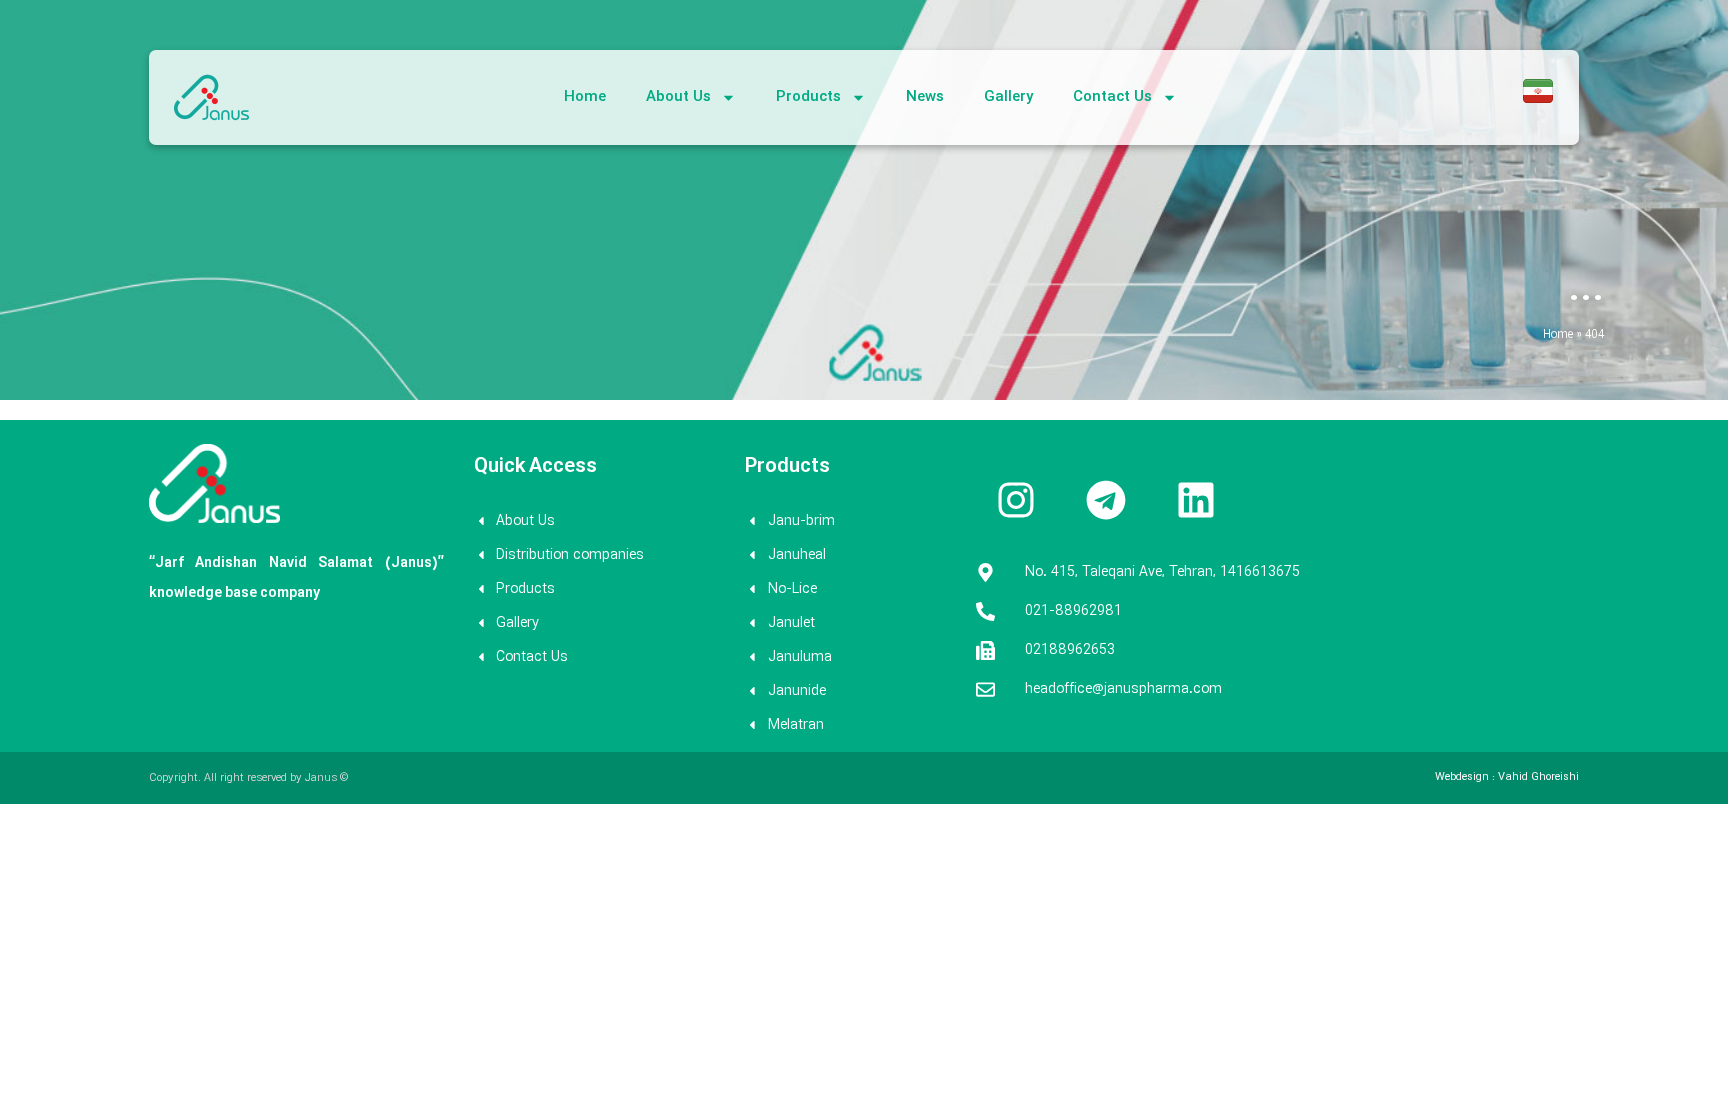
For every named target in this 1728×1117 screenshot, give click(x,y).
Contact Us (1112, 97)
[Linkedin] (1196, 500)
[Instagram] (1016, 500)
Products (808, 97)
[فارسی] (1538, 103)
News (925, 97)
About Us (678, 97)
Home (585, 97)
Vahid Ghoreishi (1538, 777)
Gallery (1008, 97)
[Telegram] (1106, 500)
